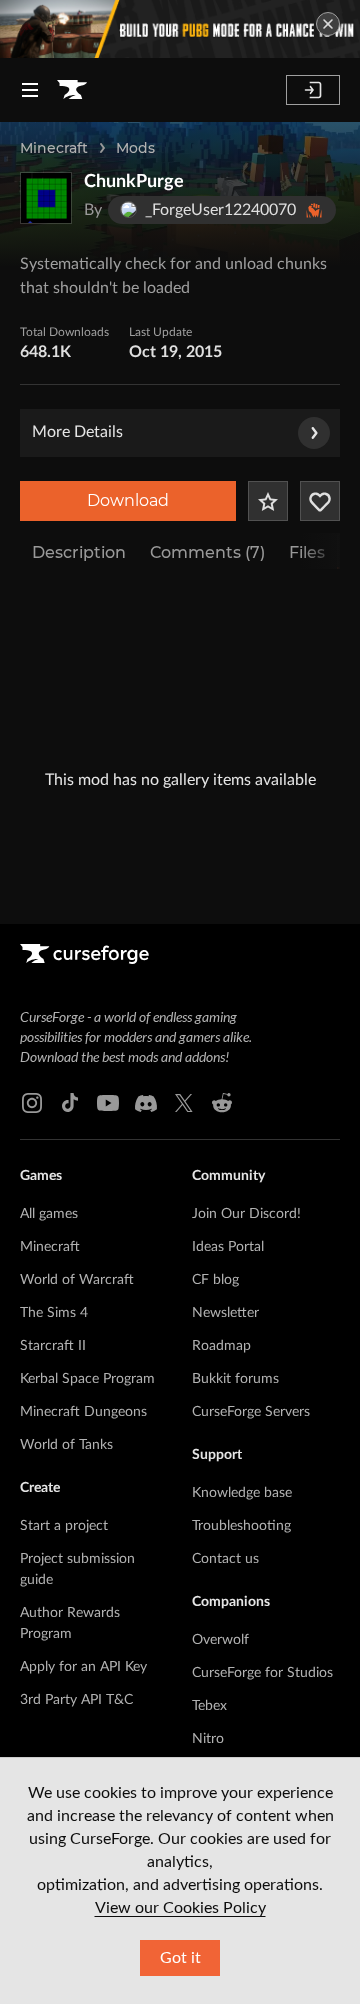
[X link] (184, 1103)
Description (79, 552)
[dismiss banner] (328, 24)
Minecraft (54, 148)
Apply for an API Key (83, 1667)
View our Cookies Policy (180, 1908)
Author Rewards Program (70, 1623)
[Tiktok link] (70, 1103)
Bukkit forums (235, 1379)
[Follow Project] (320, 501)
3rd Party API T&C (76, 1700)
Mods (135, 148)
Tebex (209, 1706)
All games (49, 1214)
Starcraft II (53, 1346)
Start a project (64, 1526)
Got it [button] (180, 1958)
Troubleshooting (241, 1526)
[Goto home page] (72, 90)
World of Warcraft (77, 1280)
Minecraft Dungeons (83, 1412)
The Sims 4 (54, 1313)
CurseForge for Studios (262, 1673)
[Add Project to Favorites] (268, 501)
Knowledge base (242, 1493)
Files (307, 552)
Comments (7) (207, 552)
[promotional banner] (180, 29)
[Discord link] (146, 1103)
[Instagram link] (32, 1103)
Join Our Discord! (246, 1214)
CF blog (215, 1280)
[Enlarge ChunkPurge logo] (46, 198)
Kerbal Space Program (87, 1379)
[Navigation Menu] (30, 90)
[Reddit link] (222, 1103)
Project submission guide (77, 1569)
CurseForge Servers (251, 1412)
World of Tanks (66, 1445)
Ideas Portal (228, 1247)
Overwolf (220, 1640)
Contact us (225, 1559)
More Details (77, 432)
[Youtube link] (108, 1103)
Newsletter (225, 1313)
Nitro (208, 1739)
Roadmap (221, 1346)
